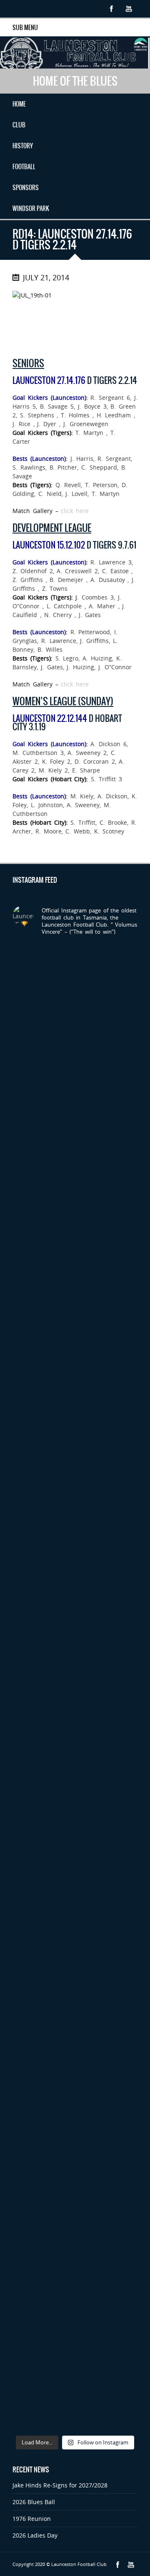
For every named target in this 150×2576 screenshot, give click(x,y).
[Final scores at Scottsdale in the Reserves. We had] (75, 1427)
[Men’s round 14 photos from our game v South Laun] (75, 2245)
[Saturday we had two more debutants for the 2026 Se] (75, 1650)
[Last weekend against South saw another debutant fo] (75, 2096)
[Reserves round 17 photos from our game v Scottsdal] (75, 1055)
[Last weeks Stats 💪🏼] (75, 1724)
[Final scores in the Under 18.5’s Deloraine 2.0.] (75, 2022)
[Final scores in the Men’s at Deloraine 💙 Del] (75, 1799)
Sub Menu (25, 28)
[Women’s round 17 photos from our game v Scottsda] (75, 981)
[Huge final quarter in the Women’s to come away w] (75, 1352)
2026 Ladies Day (35, 2535)
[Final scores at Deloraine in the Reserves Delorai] (75, 1947)
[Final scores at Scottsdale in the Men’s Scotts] (75, 1278)
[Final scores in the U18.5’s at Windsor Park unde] (75, 1501)
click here (75, 511)
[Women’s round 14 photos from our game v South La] (75, 2319)
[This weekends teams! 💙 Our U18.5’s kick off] (75, 1575)
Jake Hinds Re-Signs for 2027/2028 (60, 2485)
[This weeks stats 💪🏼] (75, 1204)
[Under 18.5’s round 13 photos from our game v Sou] (75, 2393)
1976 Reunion (32, 2519)
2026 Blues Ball (34, 2502)
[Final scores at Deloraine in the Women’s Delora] (75, 1873)
